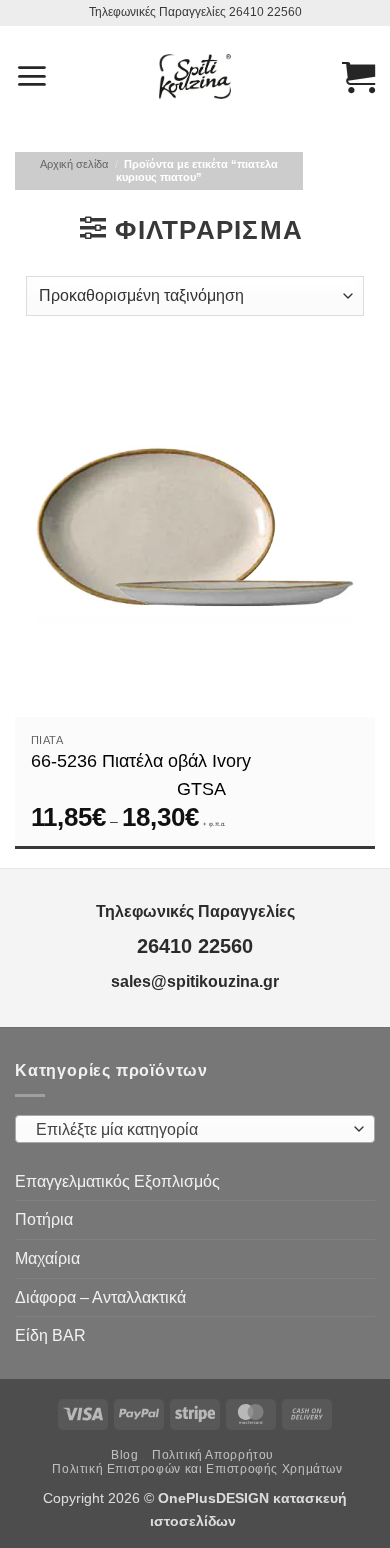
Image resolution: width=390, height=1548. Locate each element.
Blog (124, 1455)
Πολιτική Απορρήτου (213, 1455)
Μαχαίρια (47, 1258)
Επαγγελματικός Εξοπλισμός (117, 1181)
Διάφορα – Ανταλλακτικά (100, 1297)
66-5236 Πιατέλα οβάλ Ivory (141, 761)
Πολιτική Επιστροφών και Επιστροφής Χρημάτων (197, 1469)
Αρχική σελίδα (74, 164)
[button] (31, 76)
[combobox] (195, 1129)
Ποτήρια (44, 1219)
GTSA (201, 789)
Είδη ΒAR (50, 1335)
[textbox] (190, 1130)
